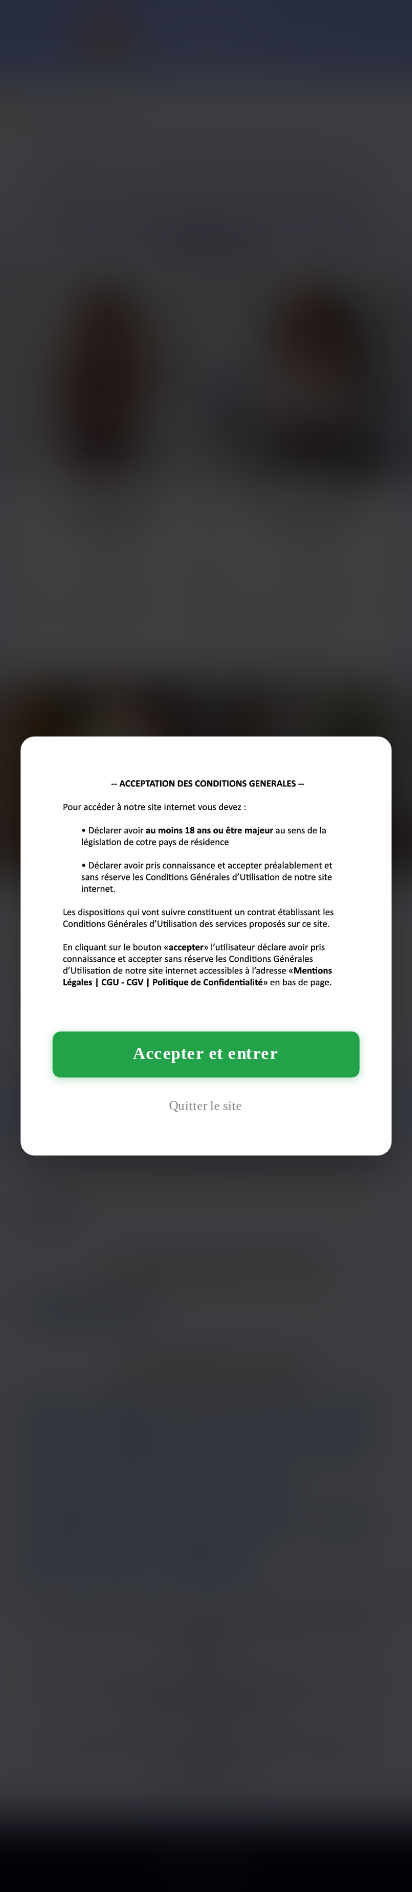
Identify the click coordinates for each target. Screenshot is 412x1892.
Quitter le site (205, 1106)
